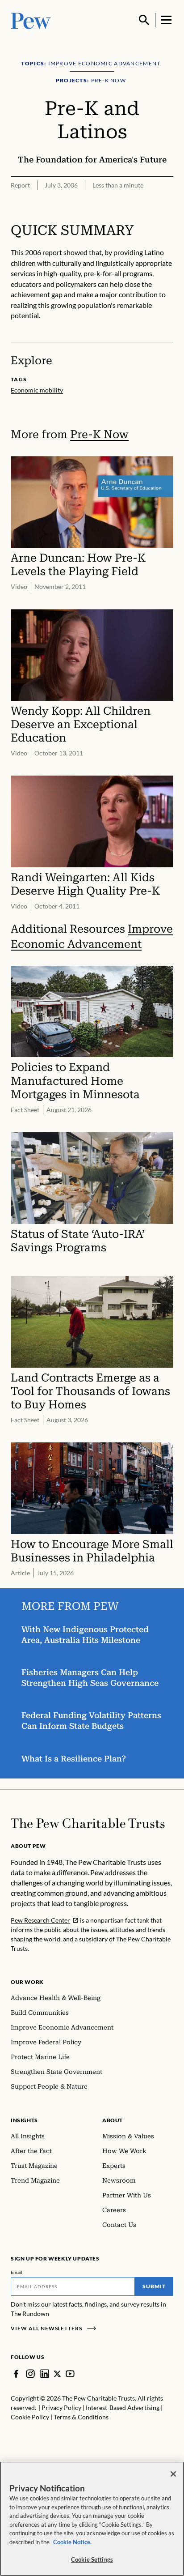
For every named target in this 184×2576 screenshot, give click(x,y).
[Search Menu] (144, 20)
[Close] (173, 2474)
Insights (24, 2120)
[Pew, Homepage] (31, 20)
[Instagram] (30, 2374)
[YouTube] (70, 2374)
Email (17, 2272)
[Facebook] (16, 2374)
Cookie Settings (92, 2559)
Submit (154, 2286)
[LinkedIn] (45, 2374)
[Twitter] (57, 2374)
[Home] (88, 1823)
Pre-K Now (99, 434)
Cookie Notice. (72, 2542)
